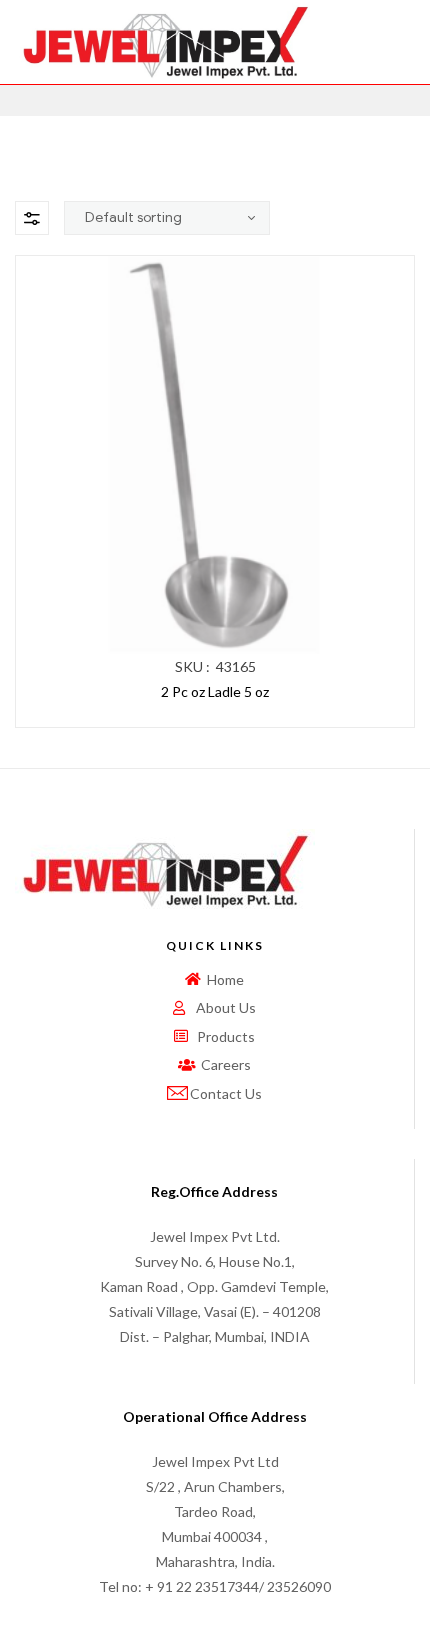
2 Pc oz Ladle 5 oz (215, 691)
